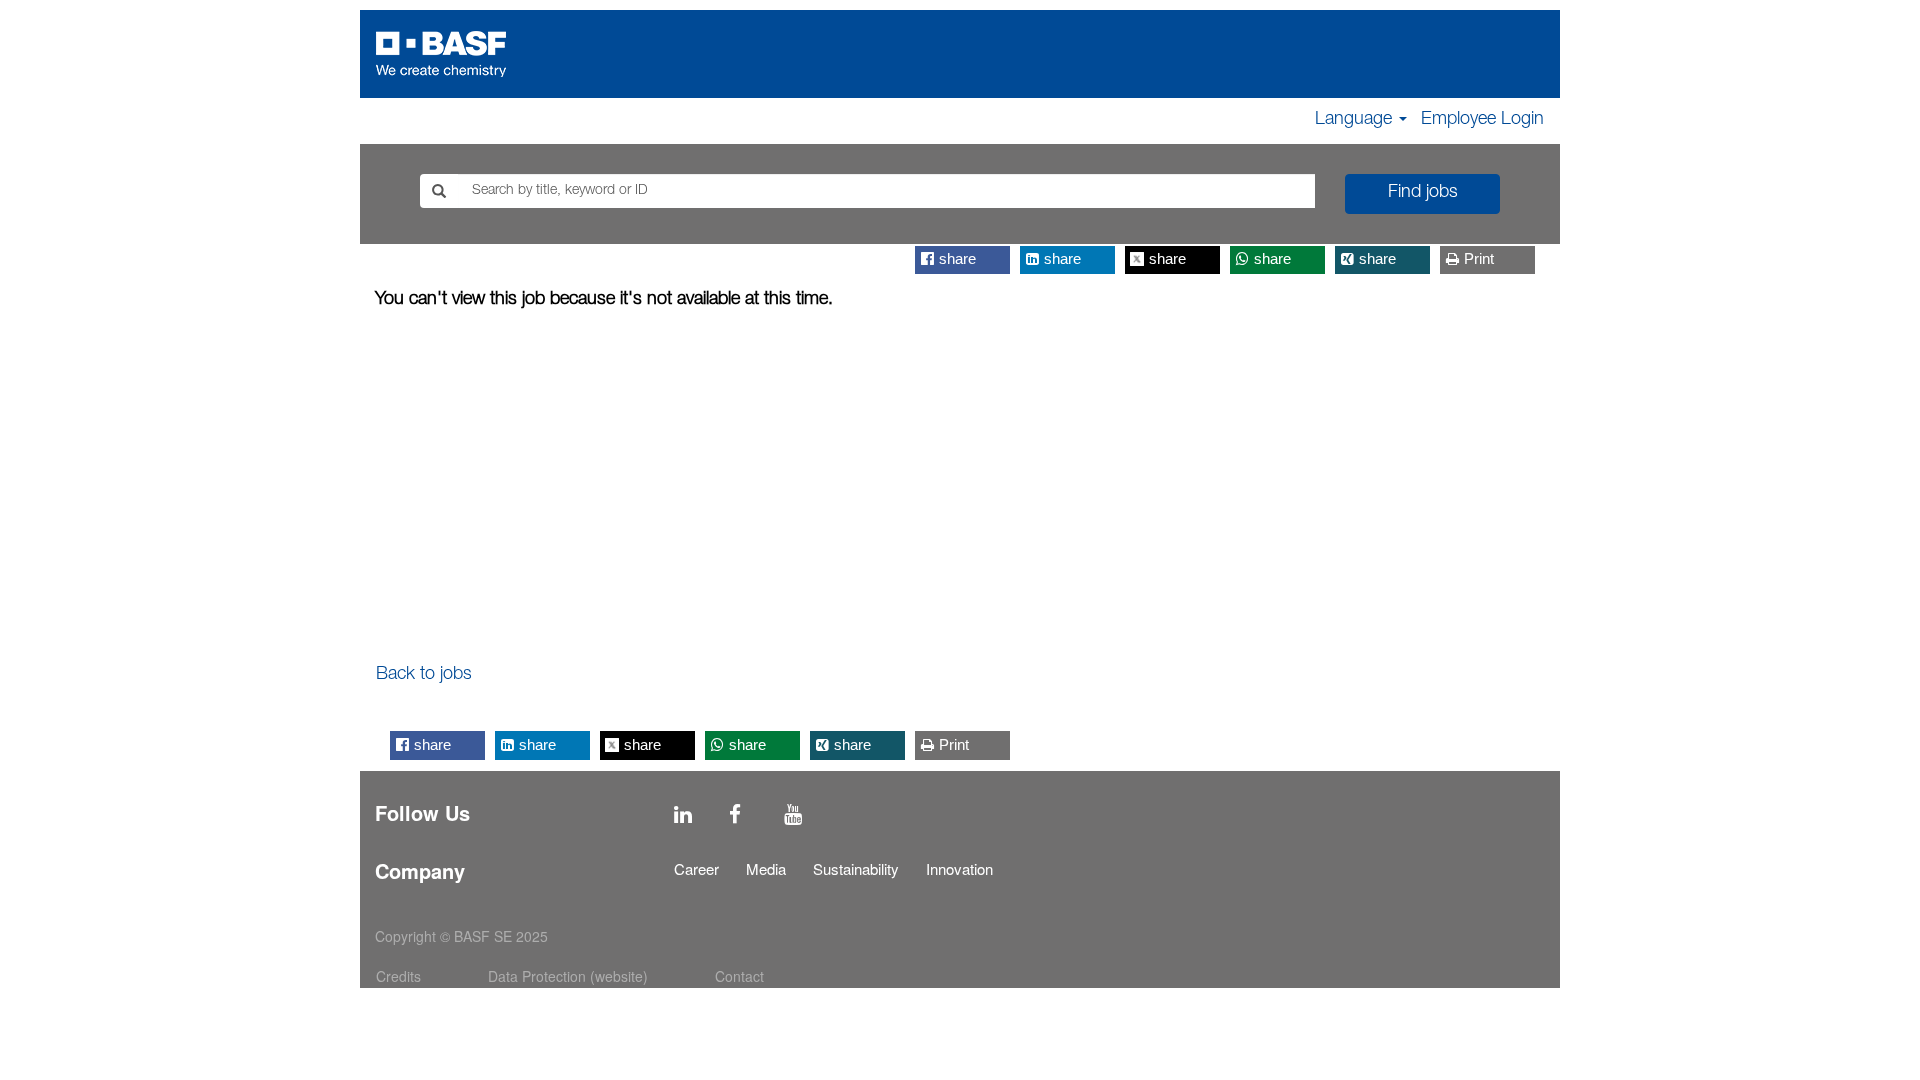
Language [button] (1356, 120)
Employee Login (1482, 120)
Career (696, 868)
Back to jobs (424, 675)
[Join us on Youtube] (793, 814)
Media (766, 868)
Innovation (959, 868)
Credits (398, 976)
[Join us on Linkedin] (683, 814)
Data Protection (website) (568, 976)
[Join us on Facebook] (735, 814)
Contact (739, 976)
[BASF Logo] (441, 54)
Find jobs (1423, 193)
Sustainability (856, 868)
